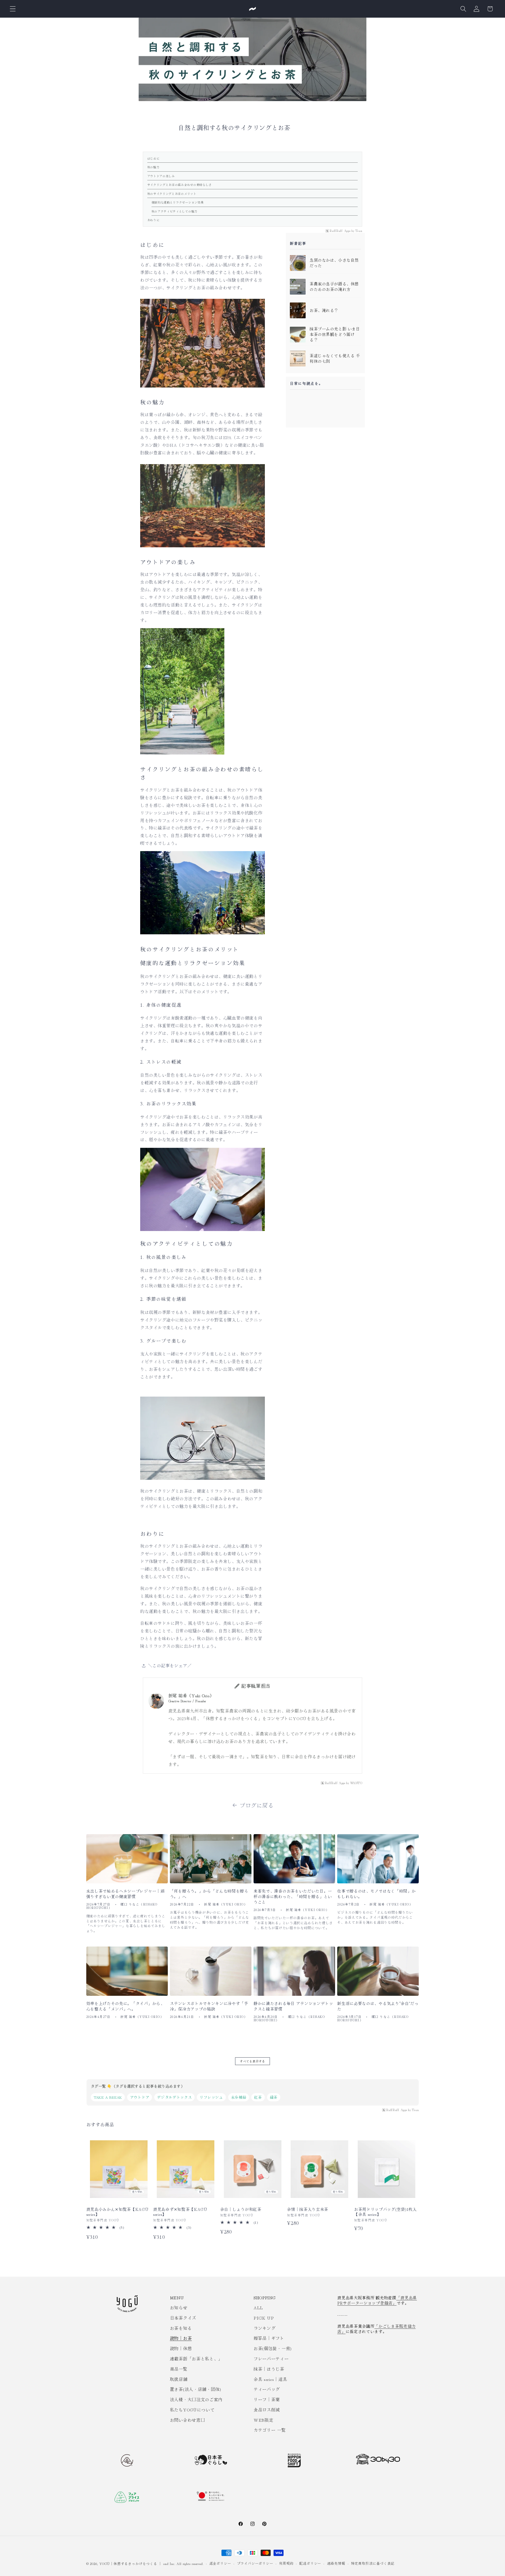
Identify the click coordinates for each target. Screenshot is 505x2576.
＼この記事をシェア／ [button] (170, 1665)
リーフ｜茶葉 (267, 2399)
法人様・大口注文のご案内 (196, 2399)
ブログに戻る (257, 1805)
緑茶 (274, 2097)
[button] (13, 9)
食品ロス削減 (267, 2410)
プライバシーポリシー (255, 2563)
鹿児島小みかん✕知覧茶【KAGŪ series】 (117, 2212)
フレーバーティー (271, 2359)
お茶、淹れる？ (324, 310)
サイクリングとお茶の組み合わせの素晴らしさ (180, 185)
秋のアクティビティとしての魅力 (175, 211)
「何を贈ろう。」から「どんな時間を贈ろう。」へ (209, 1894)
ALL (258, 2307)
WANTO (356, 1783)
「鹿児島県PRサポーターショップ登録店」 (377, 2300)
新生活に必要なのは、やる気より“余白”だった (378, 2006)
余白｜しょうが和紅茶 (241, 2209)
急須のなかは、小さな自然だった (334, 263)
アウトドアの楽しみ (161, 176)
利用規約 (286, 2563)
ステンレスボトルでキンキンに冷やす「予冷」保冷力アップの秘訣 (209, 2006)
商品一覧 (179, 2369)
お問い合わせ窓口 (188, 2420)
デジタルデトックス (174, 2097)
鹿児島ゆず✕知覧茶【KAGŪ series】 (180, 2212)
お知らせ (179, 2307)
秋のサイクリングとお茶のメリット (172, 193)
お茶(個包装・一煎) (273, 2348)
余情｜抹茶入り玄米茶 (308, 2209)
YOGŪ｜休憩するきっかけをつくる (128, 2563)
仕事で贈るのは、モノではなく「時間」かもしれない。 (376, 1894)
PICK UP (264, 2318)
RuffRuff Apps (340, 231)
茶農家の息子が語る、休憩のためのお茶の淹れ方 (334, 287)
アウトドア (140, 2097)
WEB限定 (263, 2420)
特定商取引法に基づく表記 (373, 2563)
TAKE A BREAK (108, 2097)
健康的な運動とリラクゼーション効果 (178, 202)
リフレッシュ (211, 2097)
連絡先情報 (336, 2563)
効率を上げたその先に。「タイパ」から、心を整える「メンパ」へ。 (125, 2006)
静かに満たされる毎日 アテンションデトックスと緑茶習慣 (293, 2006)
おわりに (153, 220)
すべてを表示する (253, 2061)
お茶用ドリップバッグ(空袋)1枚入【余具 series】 (385, 2212)
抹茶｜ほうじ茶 (269, 2369)
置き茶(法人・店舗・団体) (196, 2389)
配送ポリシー (310, 2563)
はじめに (153, 158)
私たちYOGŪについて (192, 2410)
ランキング (264, 2328)
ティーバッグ (267, 2389)
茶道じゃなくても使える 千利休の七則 (335, 358)
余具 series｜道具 (270, 2379)
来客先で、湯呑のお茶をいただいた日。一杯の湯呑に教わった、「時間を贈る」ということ (293, 1897)
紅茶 (258, 2097)
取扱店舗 (179, 2379)
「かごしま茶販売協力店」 (376, 2329)
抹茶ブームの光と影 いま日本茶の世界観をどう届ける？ (335, 334)
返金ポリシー (220, 2563)
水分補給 (239, 2097)
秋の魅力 (153, 167)
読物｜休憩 (181, 2348)
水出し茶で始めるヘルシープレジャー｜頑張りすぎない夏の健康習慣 (125, 1894)
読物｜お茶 (181, 2338)
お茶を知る (181, 2328)
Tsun (359, 231)
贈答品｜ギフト (269, 2338)
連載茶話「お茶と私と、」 (196, 2359)
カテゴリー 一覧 (270, 2430)
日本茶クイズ (183, 2318)
